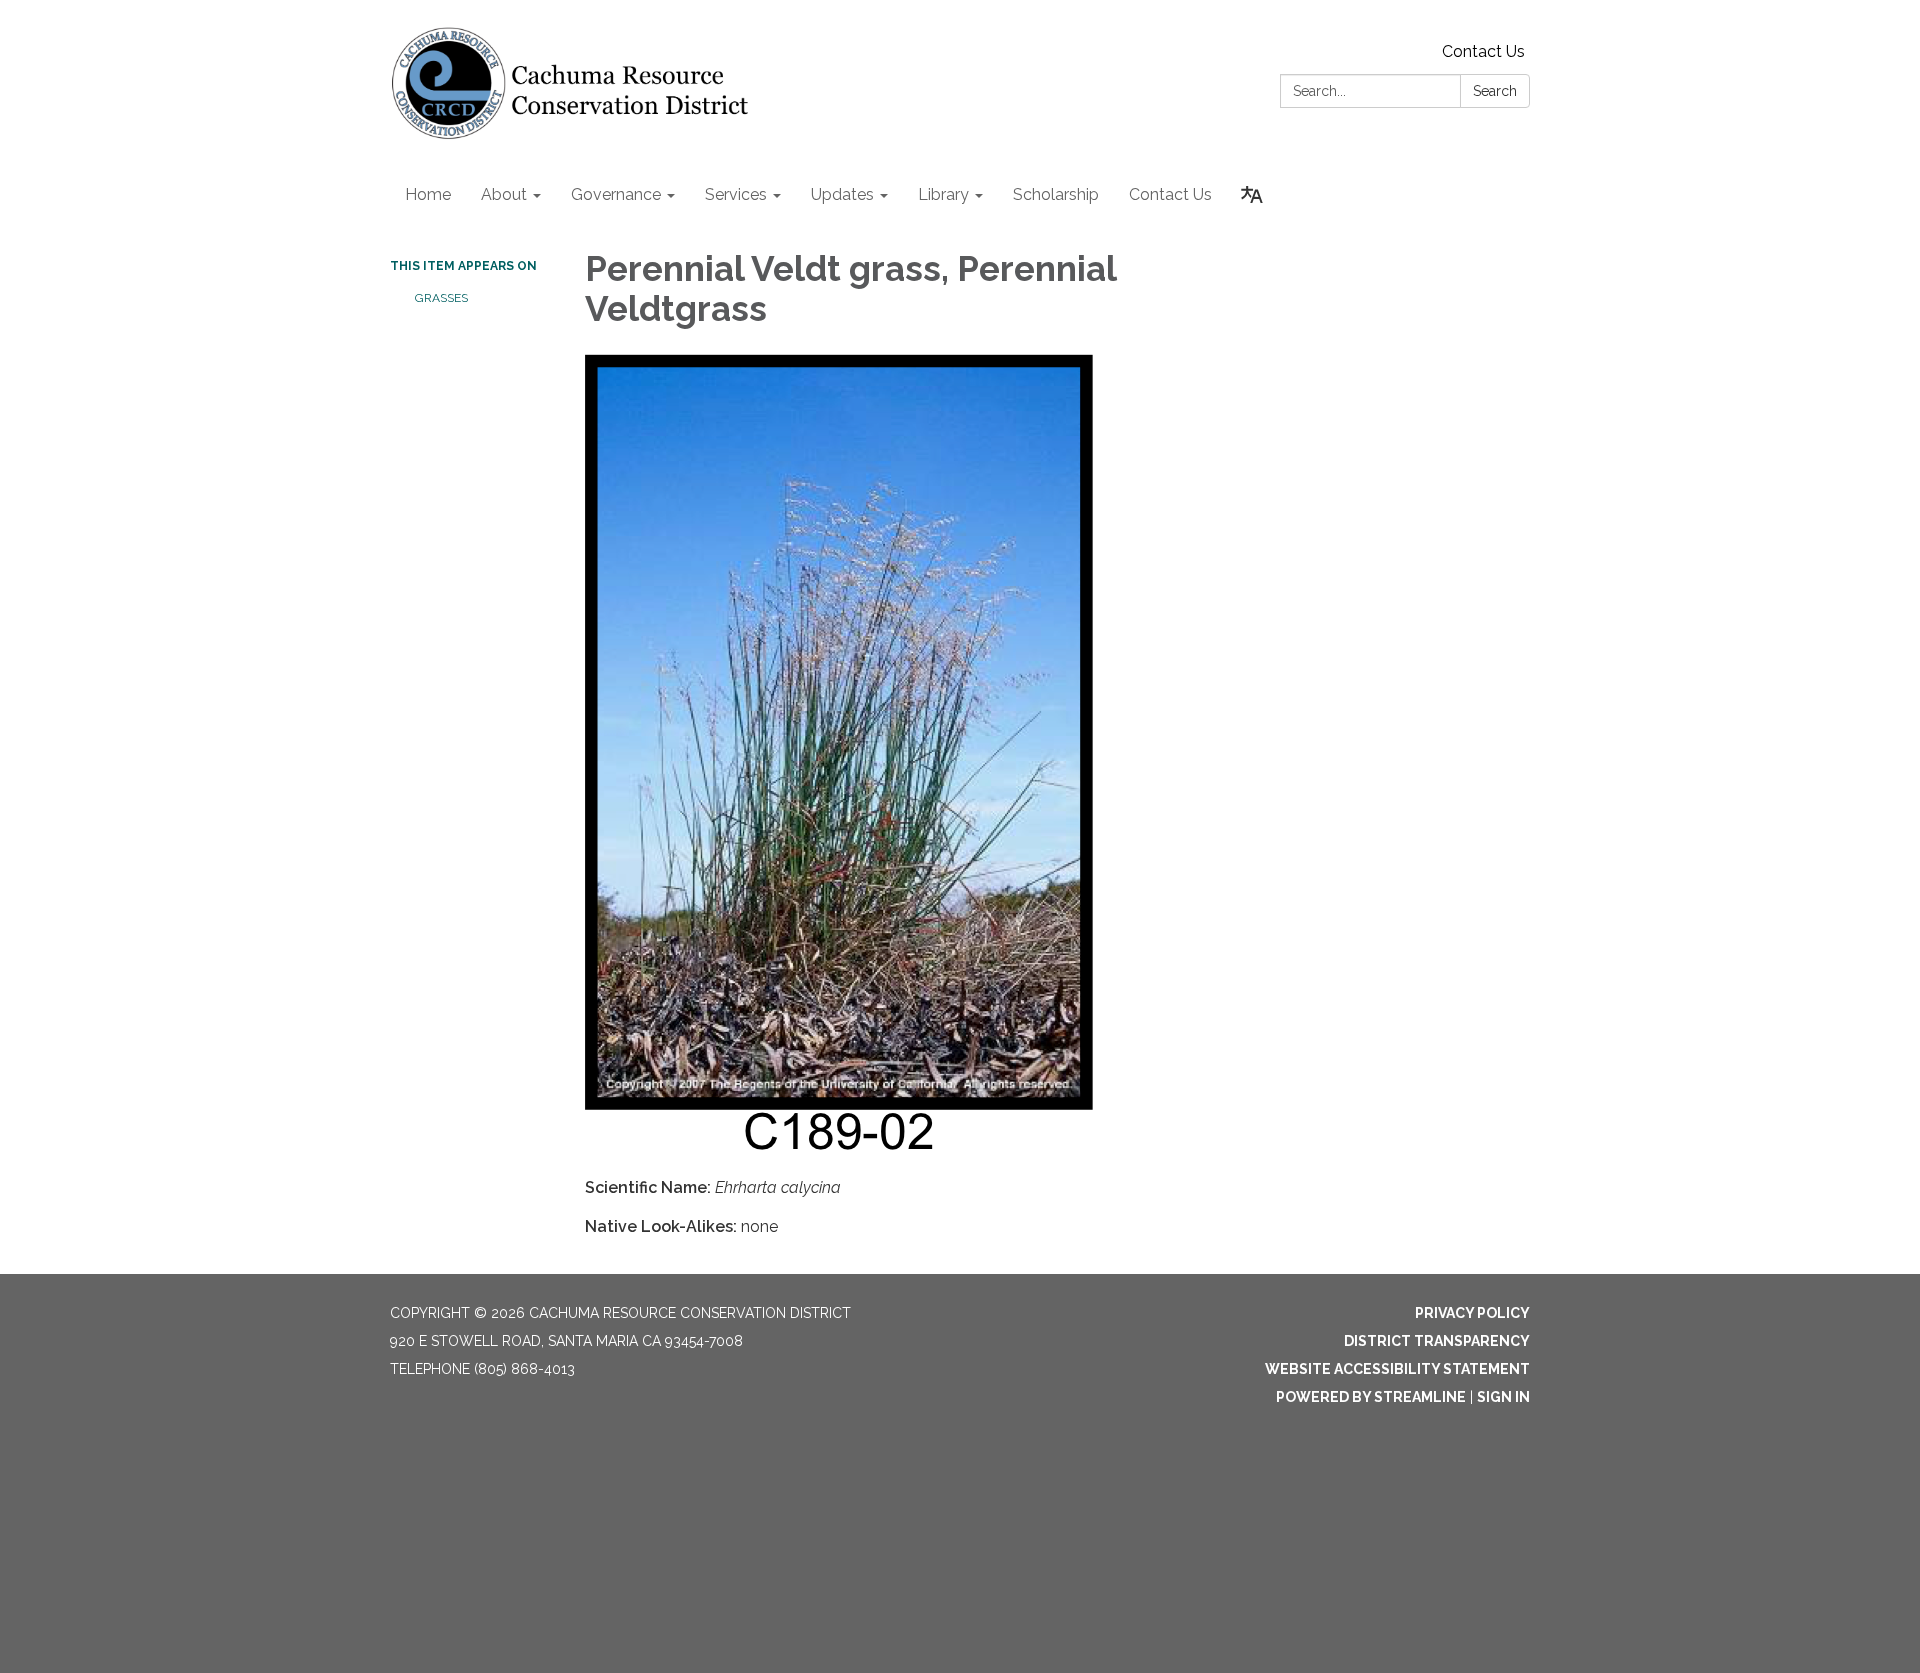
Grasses (441, 298)
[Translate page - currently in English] (1252, 195)
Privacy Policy (1472, 1313)
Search (1495, 91)
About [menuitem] (504, 194)
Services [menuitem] (736, 194)
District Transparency (1437, 1341)
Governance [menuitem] (616, 194)
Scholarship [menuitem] (1056, 194)
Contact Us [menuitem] (1170, 194)
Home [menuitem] (428, 194)
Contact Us (1483, 51)
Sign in (1503, 1397)
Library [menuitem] (943, 194)
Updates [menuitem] (842, 194)
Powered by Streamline (1371, 1397)
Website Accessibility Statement (1397, 1369)
